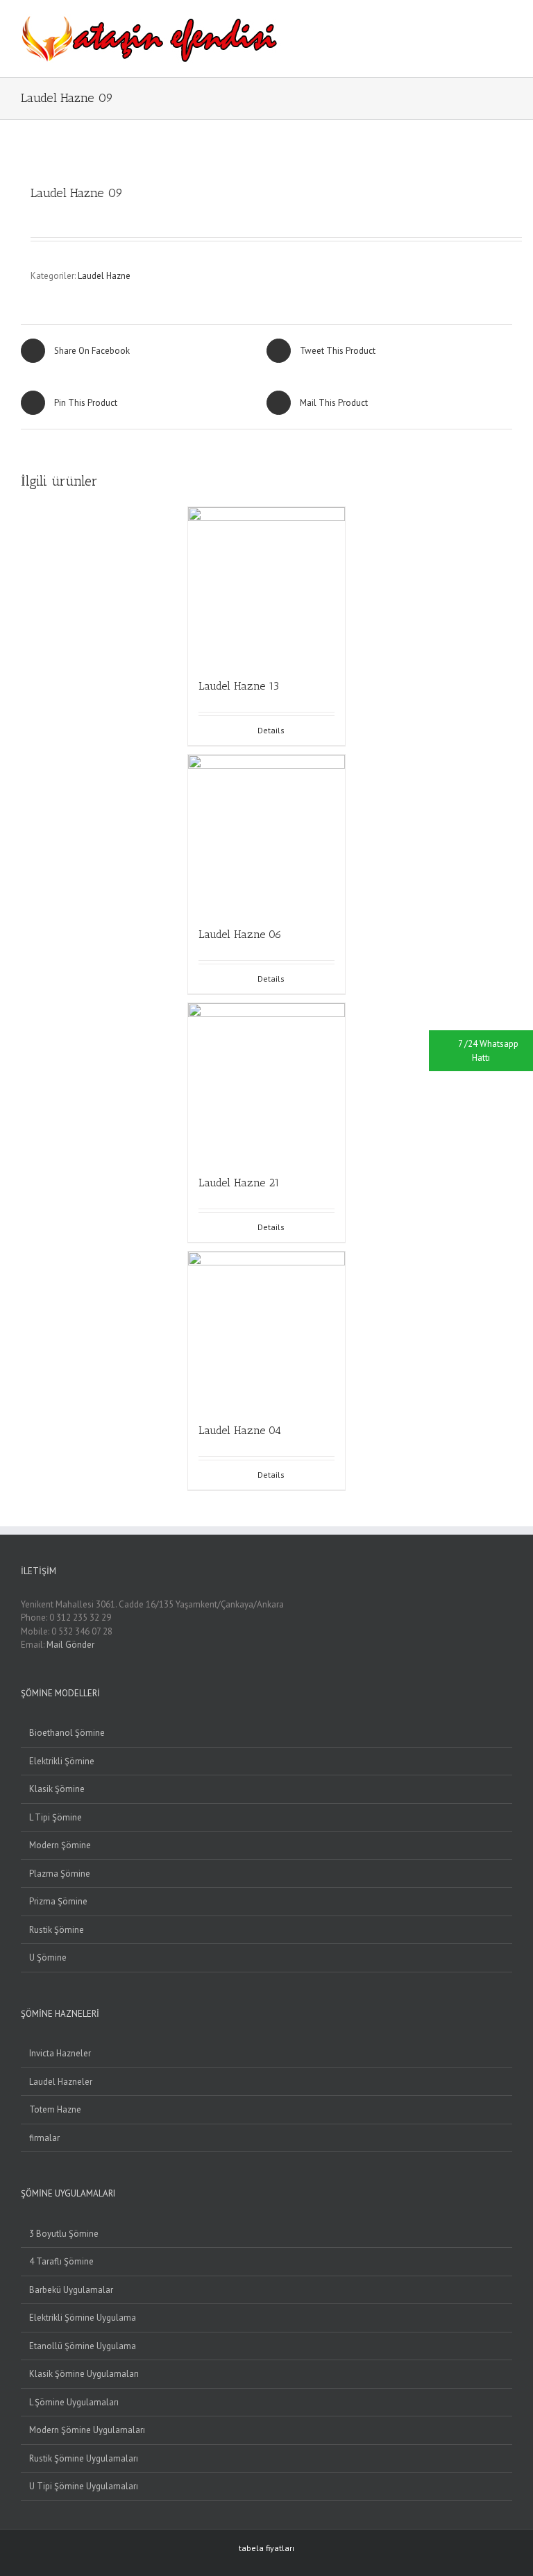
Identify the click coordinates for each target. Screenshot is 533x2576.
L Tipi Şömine (56, 1817)
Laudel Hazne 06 (240, 934)
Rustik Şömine (57, 1930)
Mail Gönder (70, 1645)
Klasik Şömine (57, 1789)
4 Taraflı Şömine (61, 2261)
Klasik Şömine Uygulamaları (84, 2374)
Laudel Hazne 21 (239, 1183)
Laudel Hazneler (61, 2082)
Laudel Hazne (104, 276)
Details (271, 730)
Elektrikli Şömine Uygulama (83, 2318)
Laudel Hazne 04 (240, 1430)
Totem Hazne (55, 2109)
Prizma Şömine (58, 1901)
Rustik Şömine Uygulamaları (84, 2458)
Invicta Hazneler (60, 2053)
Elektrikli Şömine (62, 1761)
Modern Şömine (60, 1845)
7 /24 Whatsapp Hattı (488, 1051)
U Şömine (48, 1957)
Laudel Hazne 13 (239, 686)
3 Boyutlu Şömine (64, 2234)
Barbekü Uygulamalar (71, 2290)
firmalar (44, 2138)
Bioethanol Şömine (67, 1733)
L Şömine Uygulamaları (74, 2402)
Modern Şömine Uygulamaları (87, 2430)
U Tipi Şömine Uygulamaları (84, 2486)
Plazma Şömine (60, 1874)
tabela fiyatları (266, 2548)
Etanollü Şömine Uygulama (83, 2346)
